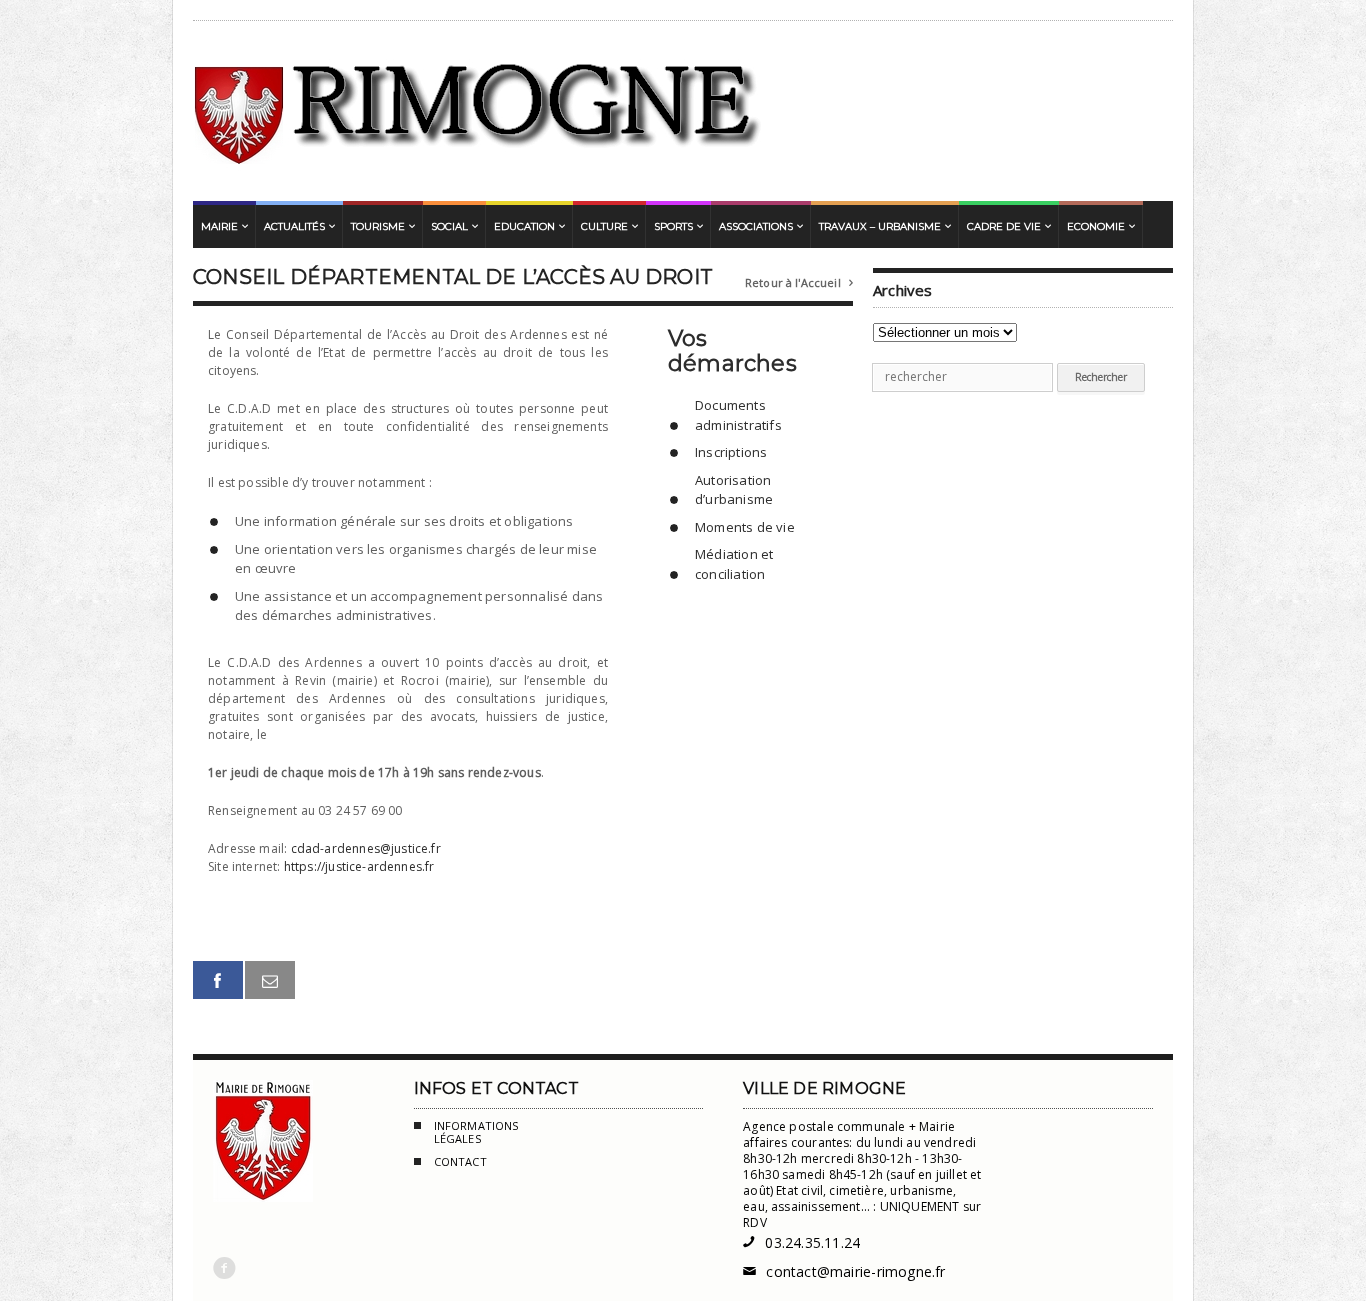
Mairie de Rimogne (478, 111)
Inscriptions (731, 452)
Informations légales (476, 1132)
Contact (460, 1162)
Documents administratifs (738, 415)
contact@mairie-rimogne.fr (844, 1271)
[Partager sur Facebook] (218, 980)
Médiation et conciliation (734, 564)
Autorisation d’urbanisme (734, 490)
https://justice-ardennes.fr (359, 866)
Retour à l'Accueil (799, 282)
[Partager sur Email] (270, 980)
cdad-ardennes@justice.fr (366, 848)
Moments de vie (745, 527)
